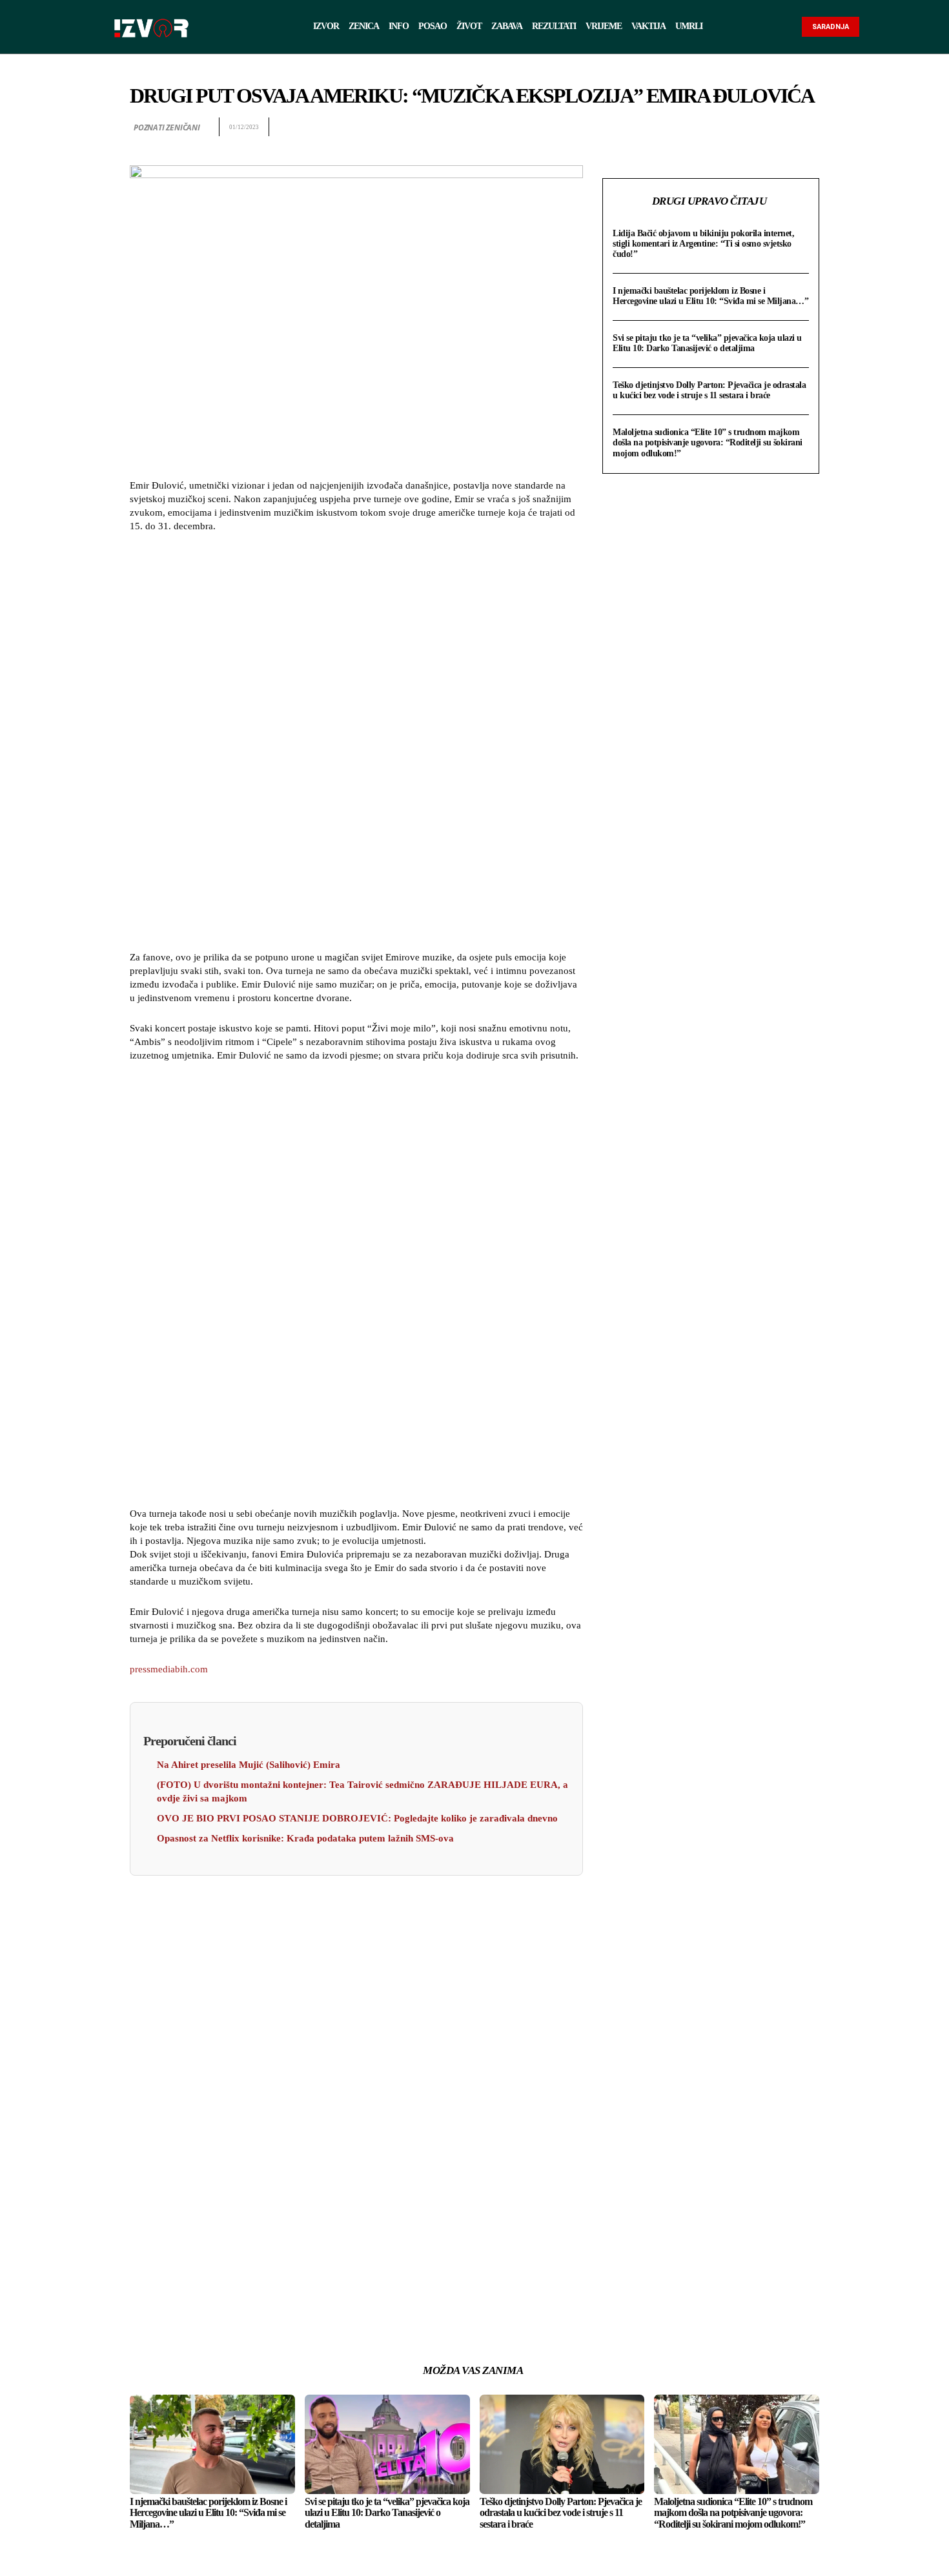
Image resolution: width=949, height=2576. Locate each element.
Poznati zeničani (167, 127)
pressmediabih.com (169, 1669)
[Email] (777, 127)
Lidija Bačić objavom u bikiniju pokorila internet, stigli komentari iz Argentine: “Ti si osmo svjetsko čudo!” (703, 244)
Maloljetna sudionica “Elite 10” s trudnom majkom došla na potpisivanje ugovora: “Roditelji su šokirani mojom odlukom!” (708, 442)
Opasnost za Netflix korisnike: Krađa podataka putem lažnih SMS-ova (305, 1838)
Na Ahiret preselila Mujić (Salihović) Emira (249, 1765)
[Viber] (806, 127)
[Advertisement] (356, 744)
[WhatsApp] (747, 127)
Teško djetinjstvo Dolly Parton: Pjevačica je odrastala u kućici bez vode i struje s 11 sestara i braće (709, 390)
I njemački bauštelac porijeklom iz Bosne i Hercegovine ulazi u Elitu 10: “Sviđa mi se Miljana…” (710, 296)
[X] (717, 127)
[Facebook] (688, 127)
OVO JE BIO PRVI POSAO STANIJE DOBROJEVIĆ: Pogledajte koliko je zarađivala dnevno (357, 1818)
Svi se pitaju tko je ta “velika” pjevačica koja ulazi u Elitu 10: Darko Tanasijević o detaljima (707, 343)
